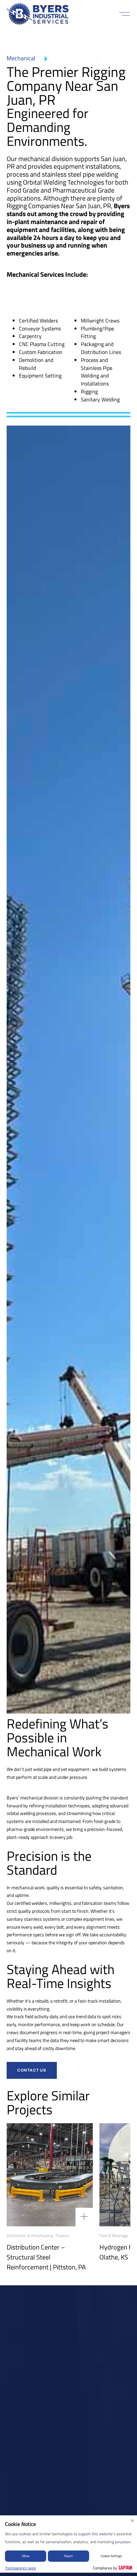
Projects (62, 2236)
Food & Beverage (114, 2236)
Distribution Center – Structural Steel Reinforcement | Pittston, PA (46, 2257)
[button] (125, 14)
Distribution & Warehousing (30, 2236)
